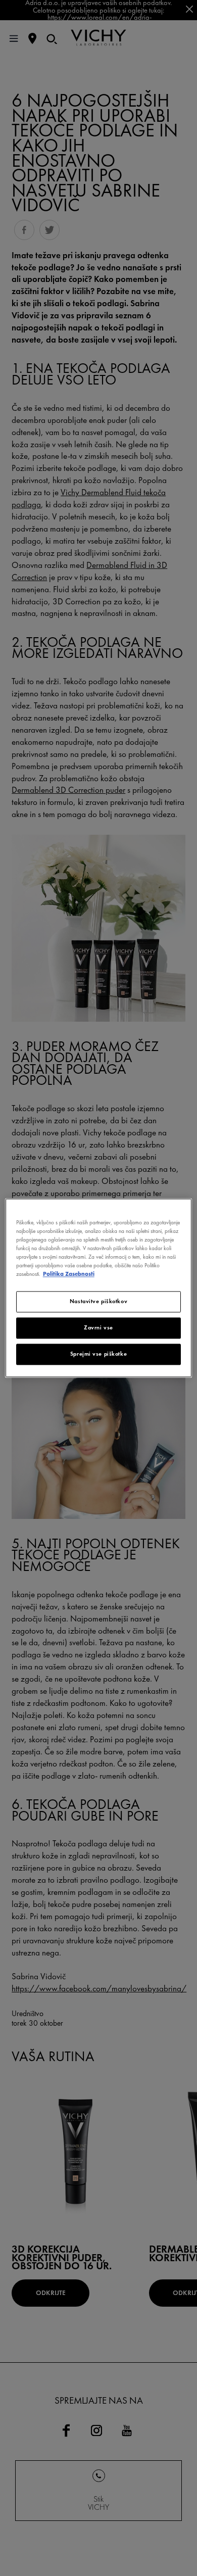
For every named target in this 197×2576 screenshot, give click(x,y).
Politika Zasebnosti (69, 1274)
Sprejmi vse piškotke (98, 1354)
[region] (99, 1288)
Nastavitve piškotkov (98, 1302)
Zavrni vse (98, 1328)
